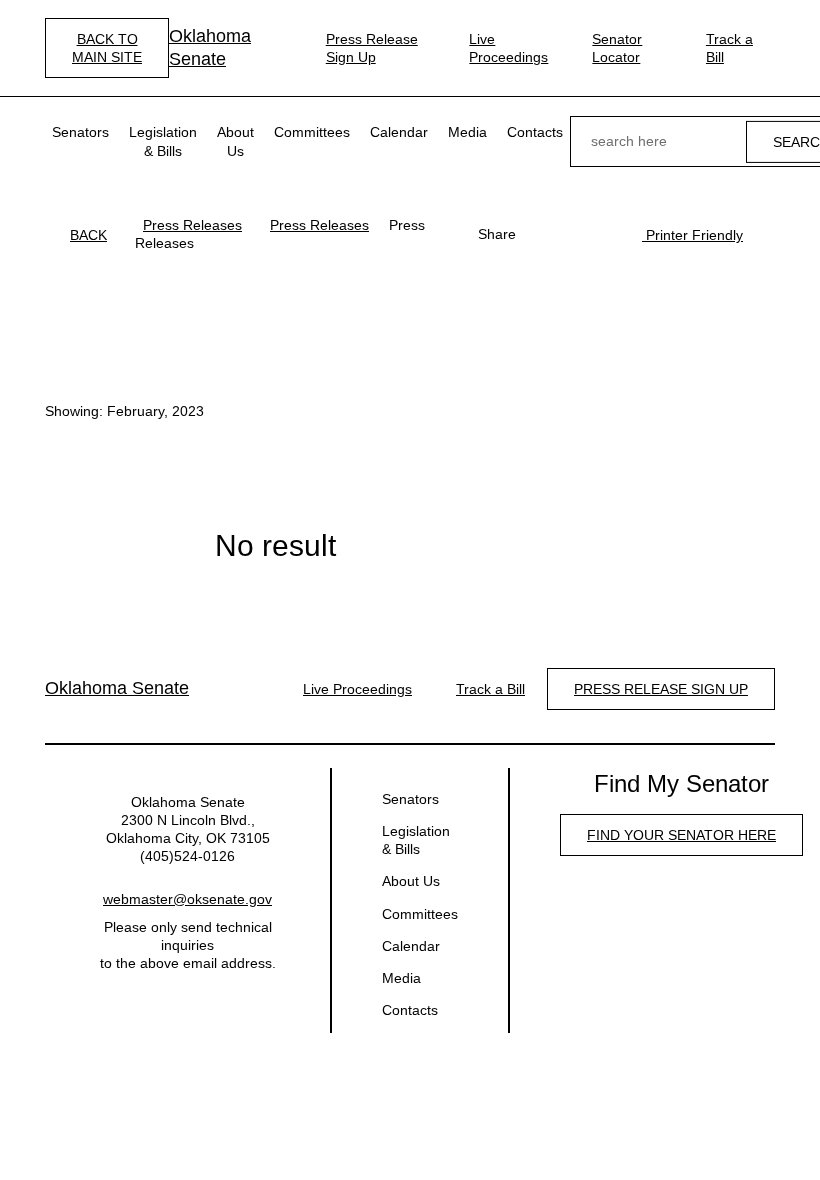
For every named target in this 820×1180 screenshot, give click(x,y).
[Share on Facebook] (542, 234)
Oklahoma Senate (210, 47)
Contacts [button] (535, 132)
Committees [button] (312, 132)
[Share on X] (574, 234)
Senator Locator (617, 48)
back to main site (107, 48)
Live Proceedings (508, 48)
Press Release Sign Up (372, 48)
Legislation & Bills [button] (163, 141)
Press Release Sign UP (661, 689)
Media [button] (467, 132)
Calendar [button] (399, 132)
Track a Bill (729, 48)
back (88, 235)
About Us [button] (235, 141)
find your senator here (681, 835)
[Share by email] (606, 234)
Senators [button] (80, 132)
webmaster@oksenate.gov (187, 899)
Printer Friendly (692, 235)
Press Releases (192, 225)
